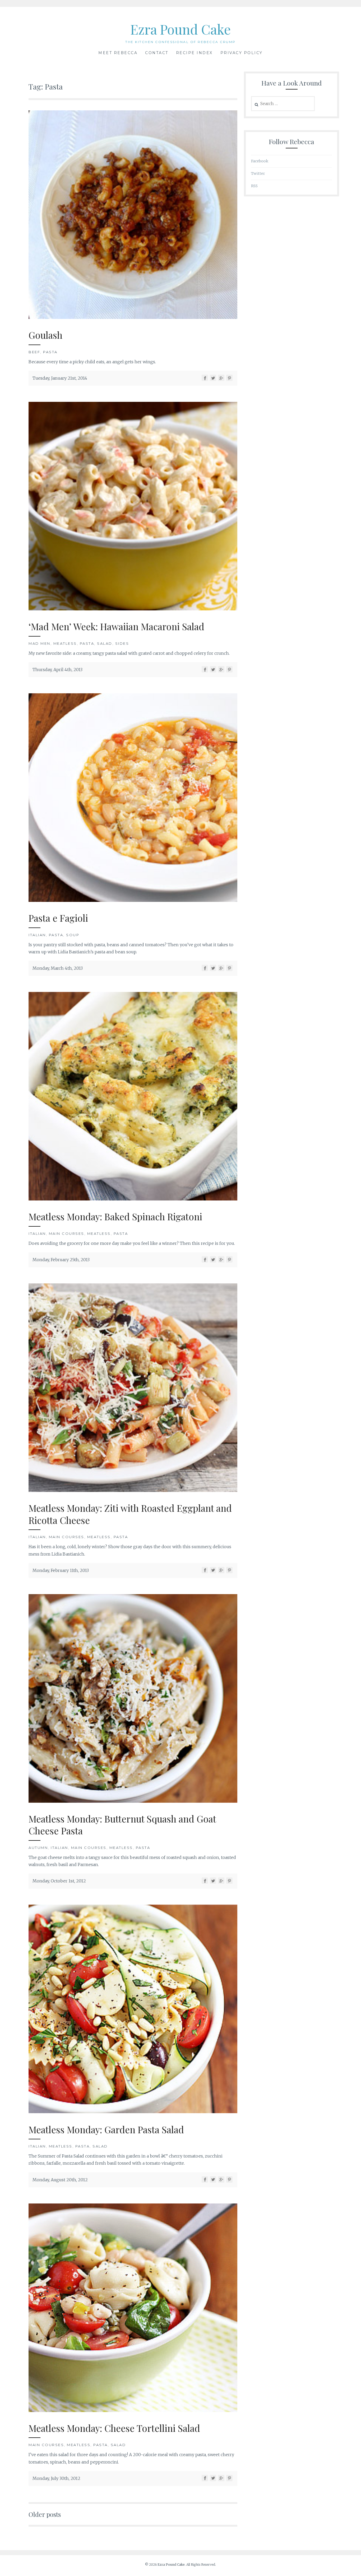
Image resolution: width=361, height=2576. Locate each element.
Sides (122, 643)
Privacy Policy (242, 53)
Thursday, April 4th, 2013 (57, 670)
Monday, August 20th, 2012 (60, 2180)
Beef (34, 352)
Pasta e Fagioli (58, 918)
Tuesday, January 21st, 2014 (60, 378)
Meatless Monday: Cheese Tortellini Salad (114, 2428)
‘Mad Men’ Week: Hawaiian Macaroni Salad (116, 626)
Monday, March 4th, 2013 (58, 968)
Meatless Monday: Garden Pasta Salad (106, 2129)
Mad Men (40, 643)
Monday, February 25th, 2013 (61, 1260)
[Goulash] (133, 317)
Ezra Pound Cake (181, 29)
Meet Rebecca (118, 53)
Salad (105, 643)
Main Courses (67, 1233)
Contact (157, 53)
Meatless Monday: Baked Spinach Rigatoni (115, 1216)
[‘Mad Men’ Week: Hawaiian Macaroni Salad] (133, 609)
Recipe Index (194, 53)
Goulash (45, 335)
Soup (73, 935)
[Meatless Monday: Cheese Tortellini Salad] (133, 2410)
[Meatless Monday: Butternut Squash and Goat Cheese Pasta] (133, 1801)
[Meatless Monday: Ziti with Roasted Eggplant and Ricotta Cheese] (133, 1490)
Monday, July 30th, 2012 (56, 2478)
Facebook (260, 161)
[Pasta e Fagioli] (133, 900)
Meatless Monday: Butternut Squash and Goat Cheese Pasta (122, 1825)
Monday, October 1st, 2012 (59, 1881)
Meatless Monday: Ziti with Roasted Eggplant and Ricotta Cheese (130, 1514)
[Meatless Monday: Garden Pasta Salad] (133, 2112)
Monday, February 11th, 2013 (61, 1570)
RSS (254, 186)
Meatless (65, 643)
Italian (37, 935)
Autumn (38, 1848)
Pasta (50, 352)
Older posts (45, 2514)
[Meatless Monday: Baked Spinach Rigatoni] (133, 1199)
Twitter (258, 173)
